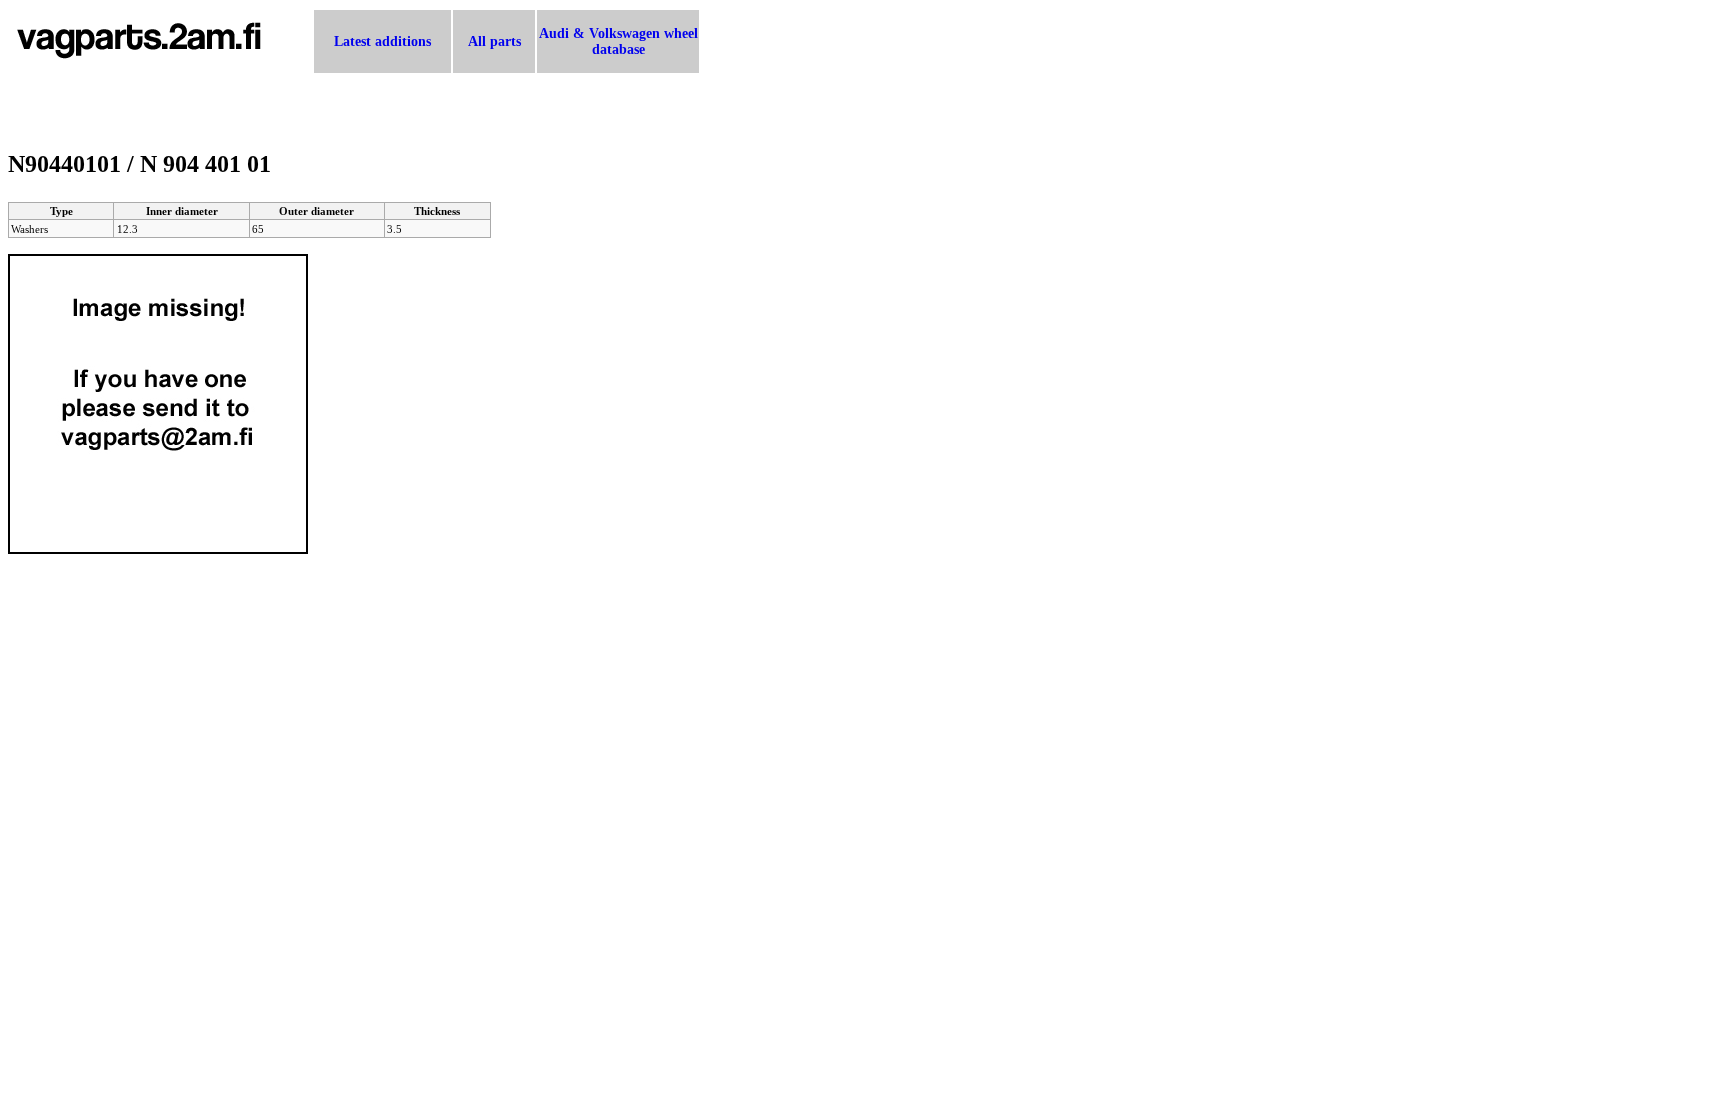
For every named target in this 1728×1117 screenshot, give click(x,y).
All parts (494, 41)
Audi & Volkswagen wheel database (618, 41)
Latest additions (382, 41)
